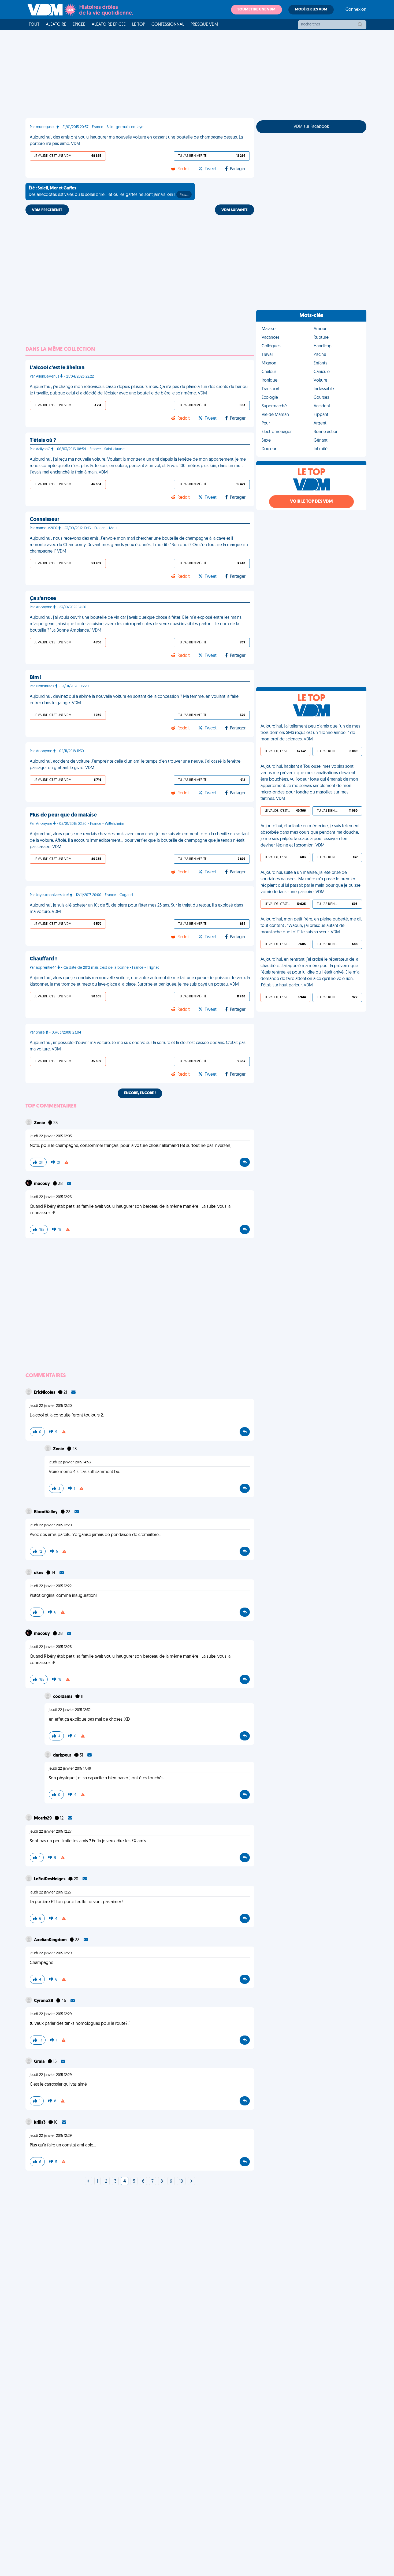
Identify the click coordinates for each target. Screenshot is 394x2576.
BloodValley (46, 1512)
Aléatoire (56, 25)
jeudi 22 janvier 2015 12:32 (70, 1710)
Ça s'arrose (43, 599)
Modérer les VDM (311, 10)
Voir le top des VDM (311, 502)
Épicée (79, 25)
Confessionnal (168, 25)
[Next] (88, 2182)
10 (181, 2182)
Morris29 (43, 1818)
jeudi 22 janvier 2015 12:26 (51, 1197)
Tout (34, 25)
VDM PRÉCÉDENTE (47, 210)
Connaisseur (44, 520)
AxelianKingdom (51, 1940)
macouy (42, 1184)
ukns (39, 1573)
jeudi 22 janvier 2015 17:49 (70, 1769)
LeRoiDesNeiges (50, 1879)
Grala (40, 2062)
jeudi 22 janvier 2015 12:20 (51, 1406)
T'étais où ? (43, 441)
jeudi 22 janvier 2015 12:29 (51, 1953)
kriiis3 (40, 2123)
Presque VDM (204, 25)
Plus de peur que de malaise (63, 815)
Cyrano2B (44, 2001)
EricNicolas (45, 1393)
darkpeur (63, 1755)
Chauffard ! (43, 959)
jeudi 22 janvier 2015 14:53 (70, 1462)
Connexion (356, 10)
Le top (139, 25)
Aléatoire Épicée (109, 25)
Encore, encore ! (140, 1093)
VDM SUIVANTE (235, 210)
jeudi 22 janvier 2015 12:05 (51, 1136)
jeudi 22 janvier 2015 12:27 (51, 1832)
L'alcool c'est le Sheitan (57, 368)
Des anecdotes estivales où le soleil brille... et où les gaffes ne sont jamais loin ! (109, 192)
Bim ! (36, 678)
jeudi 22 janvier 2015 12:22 (51, 1586)
